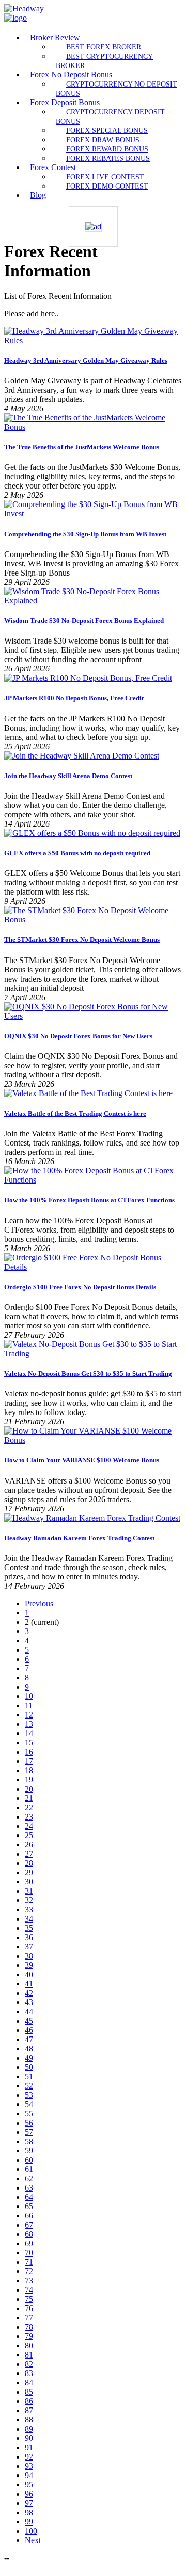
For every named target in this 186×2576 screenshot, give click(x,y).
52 (29, 2086)
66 (29, 2216)
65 (29, 2206)
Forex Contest (53, 167)
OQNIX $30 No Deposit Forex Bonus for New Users (78, 1036)
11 (29, 1705)
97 (29, 2503)
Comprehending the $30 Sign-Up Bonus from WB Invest (85, 534)
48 (29, 2049)
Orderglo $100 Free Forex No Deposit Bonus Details (80, 1287)
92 (29, 2457)
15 (29, 1742)
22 (29, 1807)
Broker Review (55, 37)
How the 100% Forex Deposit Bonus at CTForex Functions (89, 1200)
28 (29, 1863)
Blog (38, 195)
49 (29, 2058)
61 (29, 2169)
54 (29, 2104)
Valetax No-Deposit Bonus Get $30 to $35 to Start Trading (88, 1374)
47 (29, 2039)
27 (29, 1854)
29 (29, 1872)
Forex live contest (105, 177)
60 (29, 2160)
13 (29, 1724)
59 (29, 2151)
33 (29, 1909)
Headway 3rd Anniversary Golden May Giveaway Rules (86, 360)
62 (29, 2178)
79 (29, 2336)
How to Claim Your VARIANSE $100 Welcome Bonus (82, 1460)
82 (29, 2364)
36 (29, 1937)
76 (29, 2308)
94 (29, 2475)
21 (29, 1798)
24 (29, 1826)
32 (29, 1900)
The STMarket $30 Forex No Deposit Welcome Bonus (82, 940)
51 (29, 2076)
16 (29, 1752)
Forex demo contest (107, 186)
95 (29, 2485)
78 (29, 2327)
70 (29, 2253)
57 (29, 2132)
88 (29, 2420)
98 (29, 2512)
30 (29, 1882)
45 (29, 2021)
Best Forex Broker (104, 47)
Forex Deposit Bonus (65, 102)
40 (29, 1974)
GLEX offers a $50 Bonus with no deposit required (77, 853)
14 (29, 1733)
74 (29, 2290)
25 (29, 1835)
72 (29, 2271)
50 (29, 2067)
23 (29, 1817)
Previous (39, 1603)
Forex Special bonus (107, 130)
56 (29, 2123)
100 (31, 2531)
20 (29, 1789)
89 (29, 2429)
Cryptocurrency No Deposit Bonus (117, 89)
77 (29, 2318)
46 (29, 2030)
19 (29, 1780)
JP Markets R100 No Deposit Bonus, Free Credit (74, 698)
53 (29, 2095)
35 (29, 1928)
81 (29, 2355)
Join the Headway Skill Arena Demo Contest (68, 776)
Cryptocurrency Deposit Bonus (110, 116)
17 (29, 1761)
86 (29, 2401)
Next (33, 2540)
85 (29, 2392)
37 (29, 1947)
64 (29, 2197)
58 (29, 2141)
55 (29, 2114)
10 (29, 1696)
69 (29, 2243)
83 (29, 2373)
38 (29, 1956)
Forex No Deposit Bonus (71, 74)
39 (29, 1965)
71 (29, 2262)
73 (29, 2280)
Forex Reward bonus (107, 149)
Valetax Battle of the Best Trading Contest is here (75, 1113)
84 (29, 2383)
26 (29, 1845)
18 (29, 1770)
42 (29, 1993)
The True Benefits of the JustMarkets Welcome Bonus (82, 447)
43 (29, 2002)
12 (29, 1715)
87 (29, 2410)
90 (29, 2438)
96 (29, 2494)
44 (29, 2011)
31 (29, 1891)
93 (29, 2466)
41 (29, 1984)
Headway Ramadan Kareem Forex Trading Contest (79, 1538)
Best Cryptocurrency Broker (104, 61)
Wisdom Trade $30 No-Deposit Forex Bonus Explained (84, 621)
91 (29, 2447)
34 (29, 1919)
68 (29, 2234)
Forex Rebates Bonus (108, 158)
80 (29, 2345)
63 (29, 2188)
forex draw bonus (103, 140)
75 (29, 2299)
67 (29, 2225)
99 (29, 2522)
